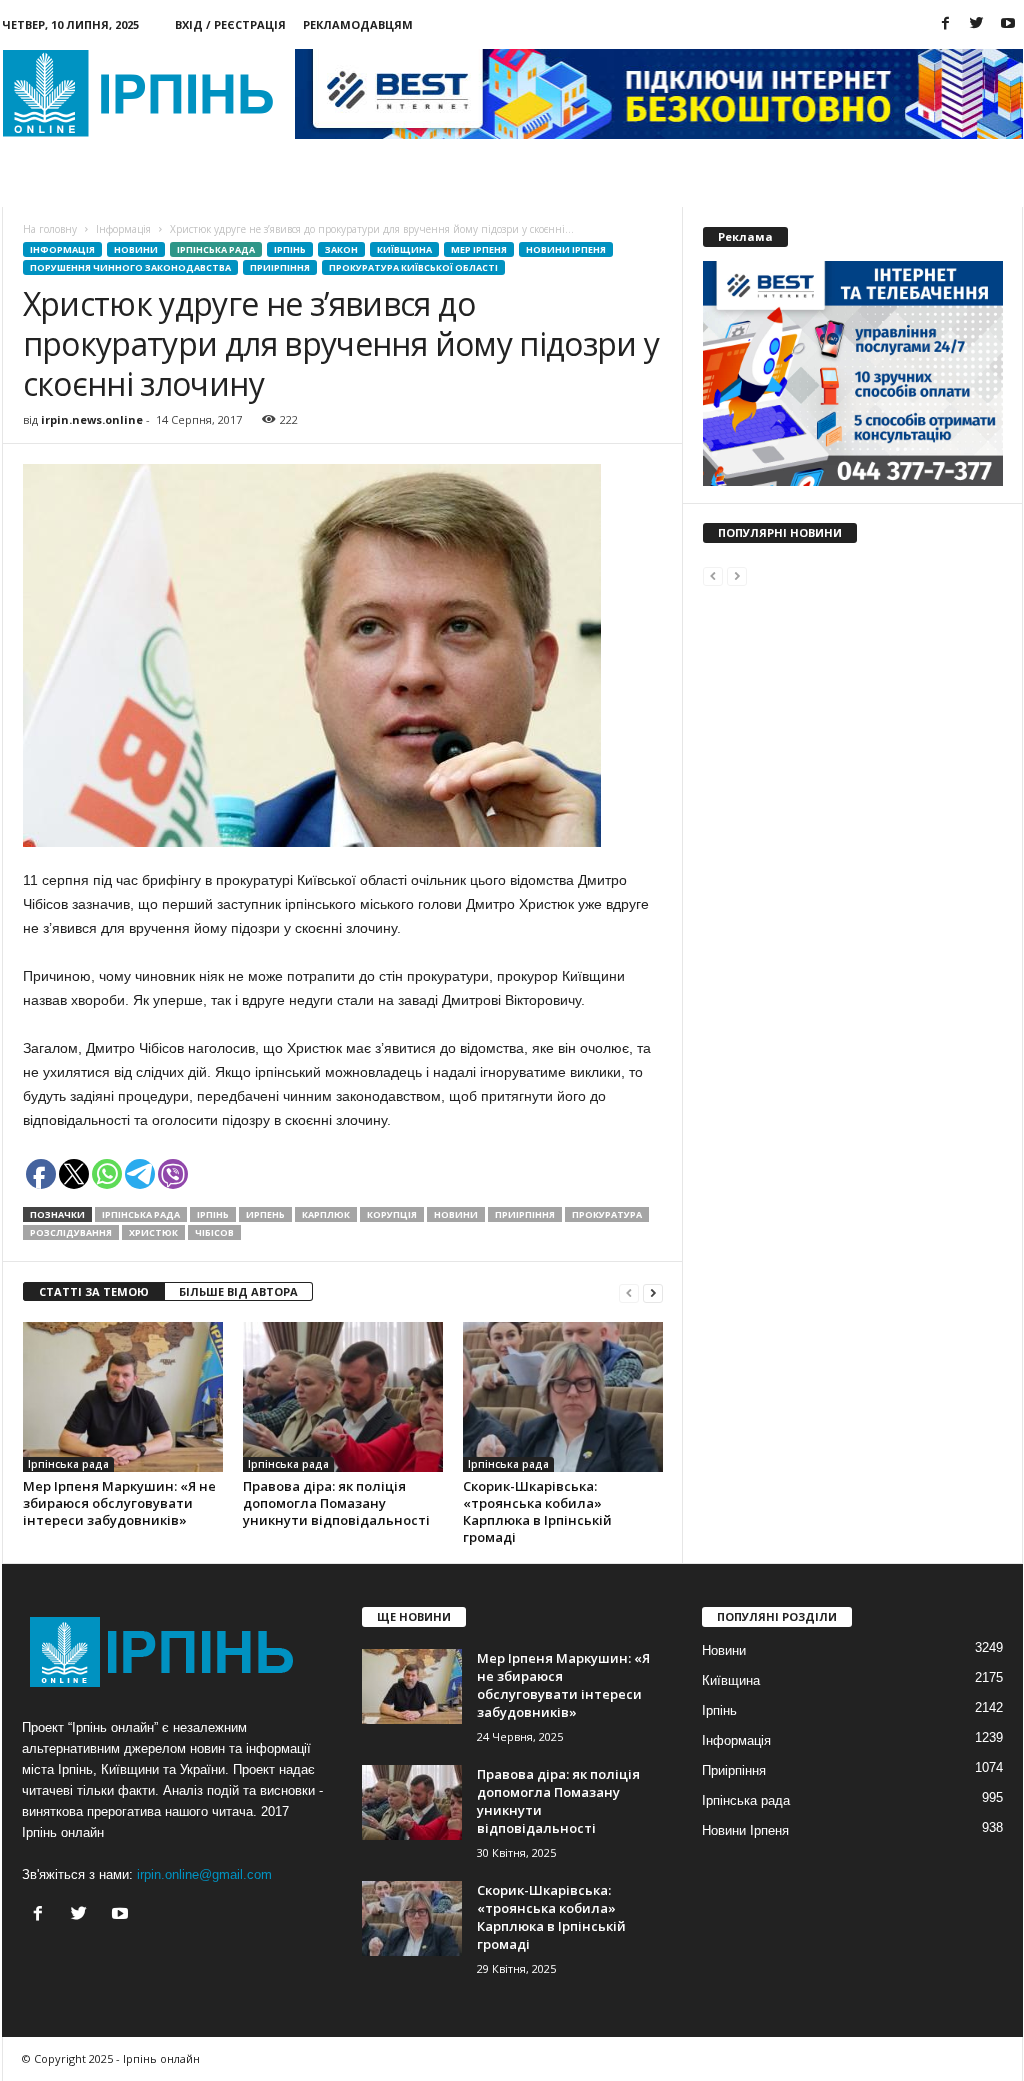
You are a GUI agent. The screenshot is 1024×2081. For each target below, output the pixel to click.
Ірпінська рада (216, 249)
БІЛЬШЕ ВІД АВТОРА (238, 1291)
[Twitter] (977, 24)
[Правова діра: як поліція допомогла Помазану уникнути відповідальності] (343, 1397)
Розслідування (71, 1232)
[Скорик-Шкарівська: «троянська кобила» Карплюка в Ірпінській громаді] (563, 1397)
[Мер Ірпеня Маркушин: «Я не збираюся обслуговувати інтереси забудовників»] (123, 1397)
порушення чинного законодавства (130, 267)
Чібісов (214, 1232)
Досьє (291, 184)
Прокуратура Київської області (413, 267)
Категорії (183, 184)
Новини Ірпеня (566, 249)
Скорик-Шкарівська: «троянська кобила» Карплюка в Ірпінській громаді (537, 1511)
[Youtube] (1008, 24)
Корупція (392, 1214)
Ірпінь (290, 249)
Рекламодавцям (358, 24)
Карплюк (326, 1214)
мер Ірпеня (479, 249)
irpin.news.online (92, 419)
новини (456, 1214)
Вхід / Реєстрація (230, 24)
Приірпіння (280, 267)
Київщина (404, 249)
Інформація (62, 249)
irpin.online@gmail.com (204, 1874)
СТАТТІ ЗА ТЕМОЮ (94, 1291)
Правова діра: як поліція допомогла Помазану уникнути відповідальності (336, 1503)
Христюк (153, 1232)
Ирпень (265, 1214)
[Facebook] (946, 24)
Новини (69, 184)
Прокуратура (607, 1214)
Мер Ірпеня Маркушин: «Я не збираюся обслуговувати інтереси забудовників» (119, 1503)
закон (341, 249)
